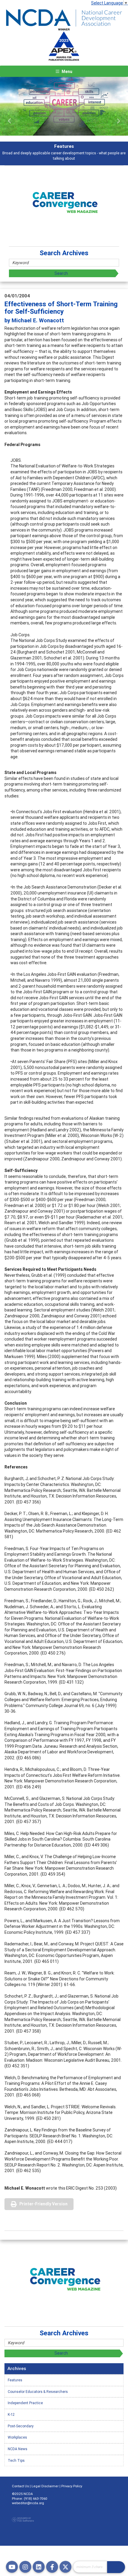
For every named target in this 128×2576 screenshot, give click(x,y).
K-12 (11, 2414)
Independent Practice (25, 2403)
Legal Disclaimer (45, 2486)
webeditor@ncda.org (28, 2503)
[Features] (64, 106)
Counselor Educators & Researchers (38, 2392)
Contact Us (20, 2486)
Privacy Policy (72, 2486)
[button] (10, 121)
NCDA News (18, 2449)
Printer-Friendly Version (43, 2204)
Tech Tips (16, 2460)
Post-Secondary (21, 2426)
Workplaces (17, 2437)
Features (15, 2380)
